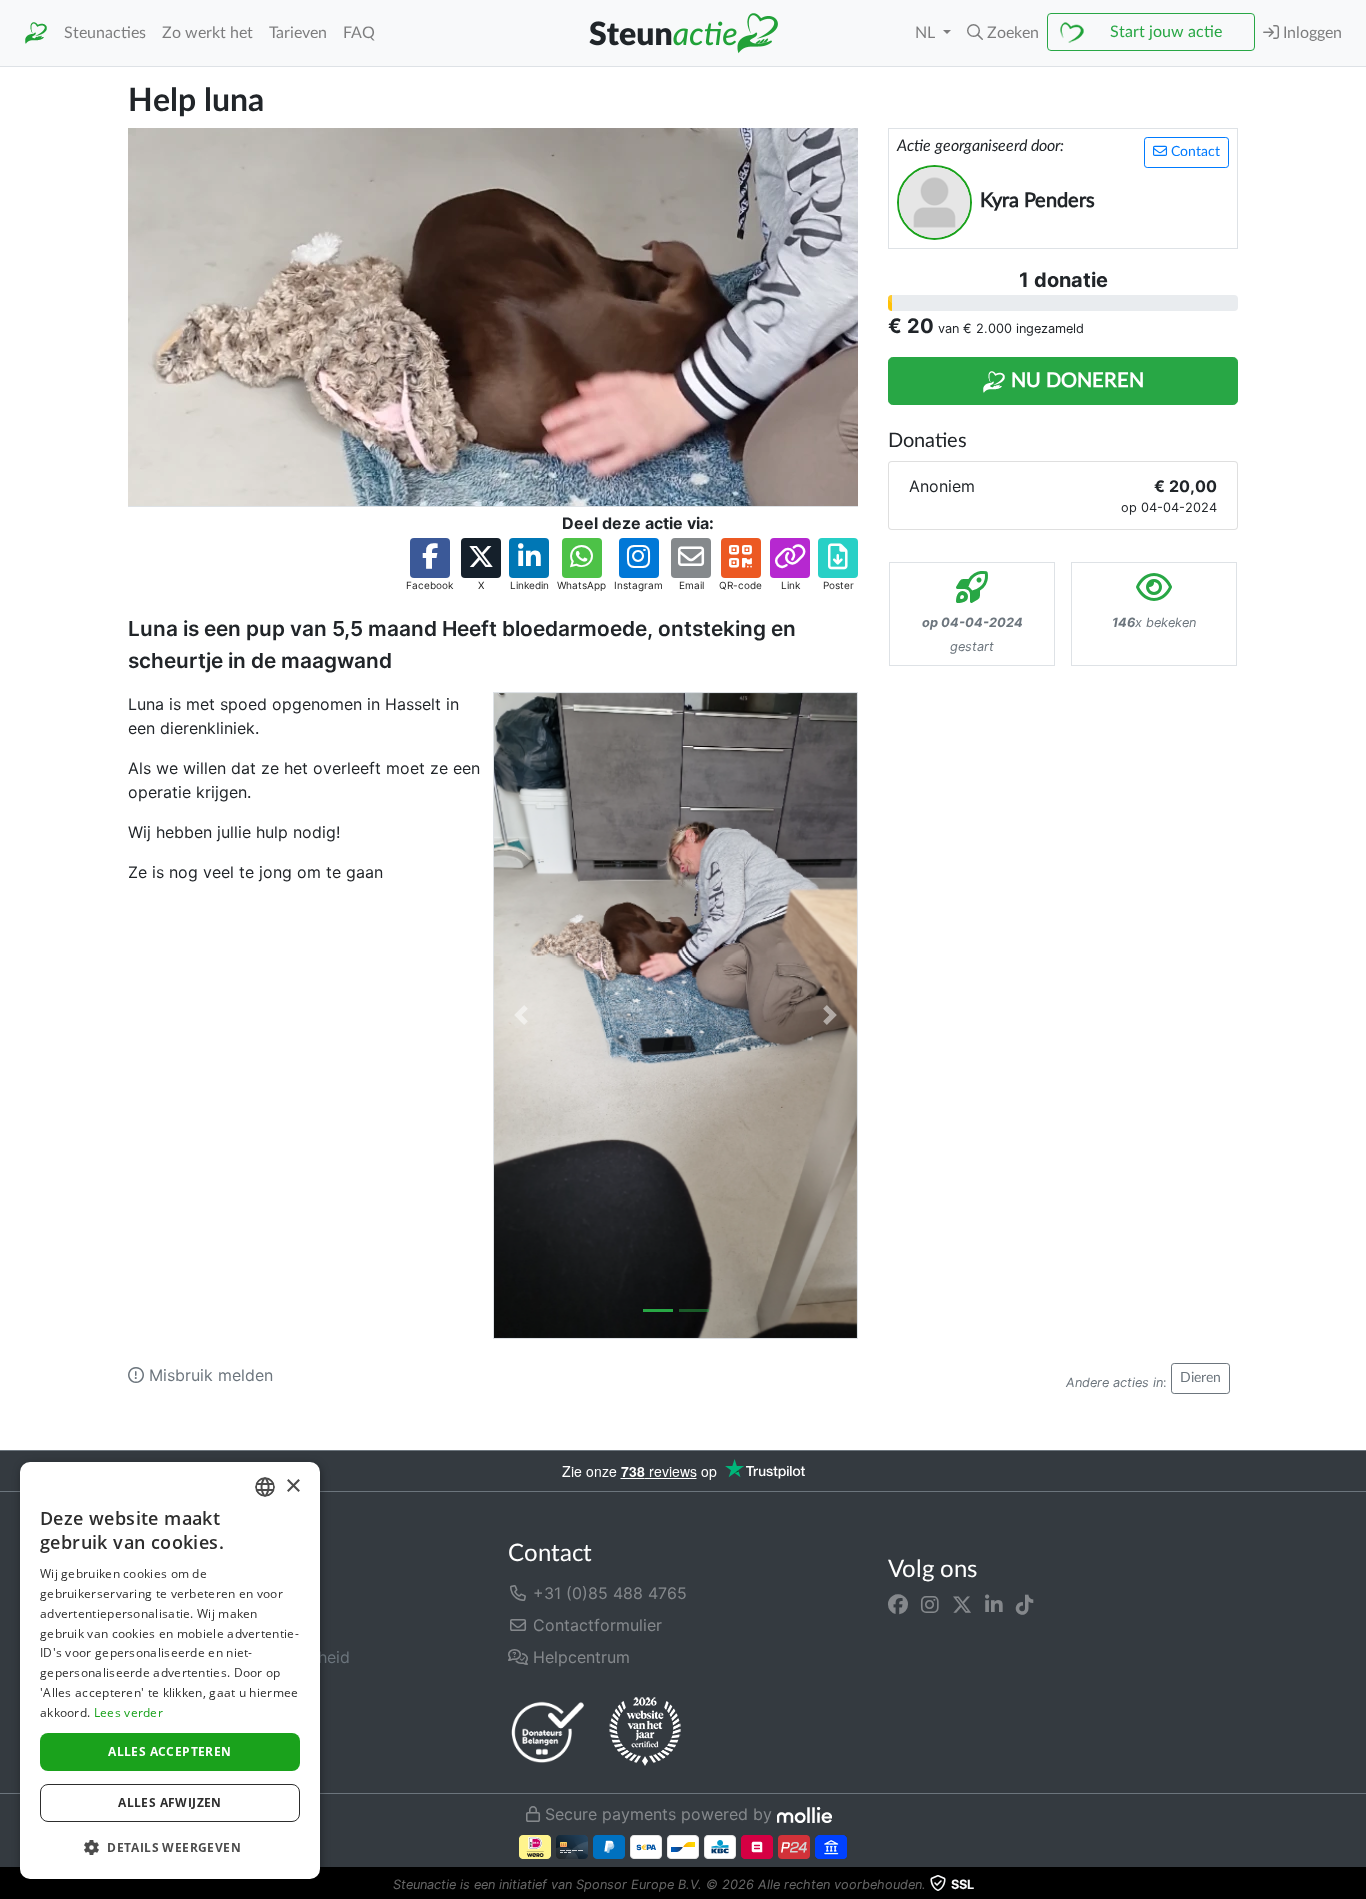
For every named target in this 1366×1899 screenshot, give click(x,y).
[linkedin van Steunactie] (994, 1605)
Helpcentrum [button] (579, 1657)
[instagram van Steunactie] (930, 1605)
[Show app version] (1352, 1885)
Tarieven (298, 33)
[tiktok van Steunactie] (1025, 1605)
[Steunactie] (36, 33)
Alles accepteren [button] (169, 1751)
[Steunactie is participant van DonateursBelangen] (548, 1731)
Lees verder (128, 1712)
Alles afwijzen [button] (170, 1802)
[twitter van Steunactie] (962, 1605)
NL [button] (927, 33)
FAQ (359, 33)
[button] (1003, 33)
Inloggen (1310, 33)
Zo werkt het (207, 33)
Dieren (1200, 1378)
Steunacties (105, 33)
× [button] (292, 1486)
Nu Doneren (1075, 381)
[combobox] (265, 1487)
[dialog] (170, 1670)
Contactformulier (595, 1625)
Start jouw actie (1166, 32)
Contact (1193, 152)
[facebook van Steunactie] (898, 1605)
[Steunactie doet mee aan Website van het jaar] (645, 1732)
